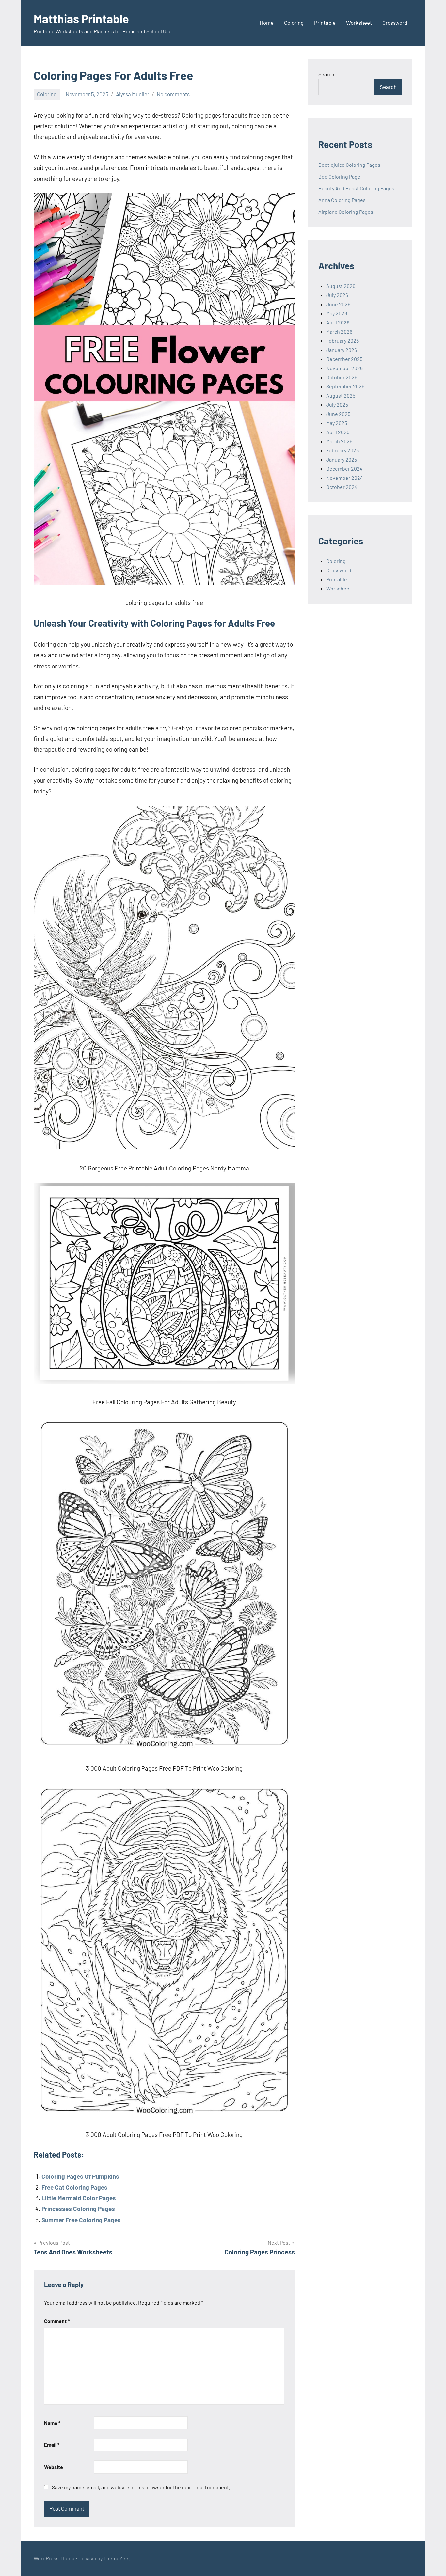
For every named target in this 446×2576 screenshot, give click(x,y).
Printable (325, 23)
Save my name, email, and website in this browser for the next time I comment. (141, 2487)
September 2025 (345, 386)
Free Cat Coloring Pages (74, 2187)
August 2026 (341, 286)
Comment (57, 2321)
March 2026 (339, 331)
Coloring (294, 23)
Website (54, 2467)
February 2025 (342, 450)
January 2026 (342, 350)
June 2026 (338, 304)
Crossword (395, 23)
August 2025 (341, 395)
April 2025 (338, 432)
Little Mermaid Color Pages (79, 2198)
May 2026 (337, 313)
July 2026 (337, 295)
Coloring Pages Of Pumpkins (80, 2176)
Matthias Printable (81, 18)
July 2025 (337, 405)
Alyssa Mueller (133, 94)
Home (267, 23)
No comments (173, 94)
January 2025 (342, 459)
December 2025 (344, 359)
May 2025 (337, 423)
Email (52, 2445)
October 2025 (342, 377)
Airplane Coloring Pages (346, 212)
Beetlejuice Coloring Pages (349, 165)
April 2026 (338, 322)
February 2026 (342, 341)
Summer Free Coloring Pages (81, 2220)
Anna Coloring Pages (342, 200)
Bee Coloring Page (339, 176)
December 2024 (344, 469)
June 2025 (338, 414)
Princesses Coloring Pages (78, 2209)
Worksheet (359, 23)
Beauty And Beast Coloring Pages (356, 188)
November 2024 (345, 478)
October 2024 (342, 487)
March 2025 (339, 441)
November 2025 (344, 368)
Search (326, 74)
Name (52, 2423)
